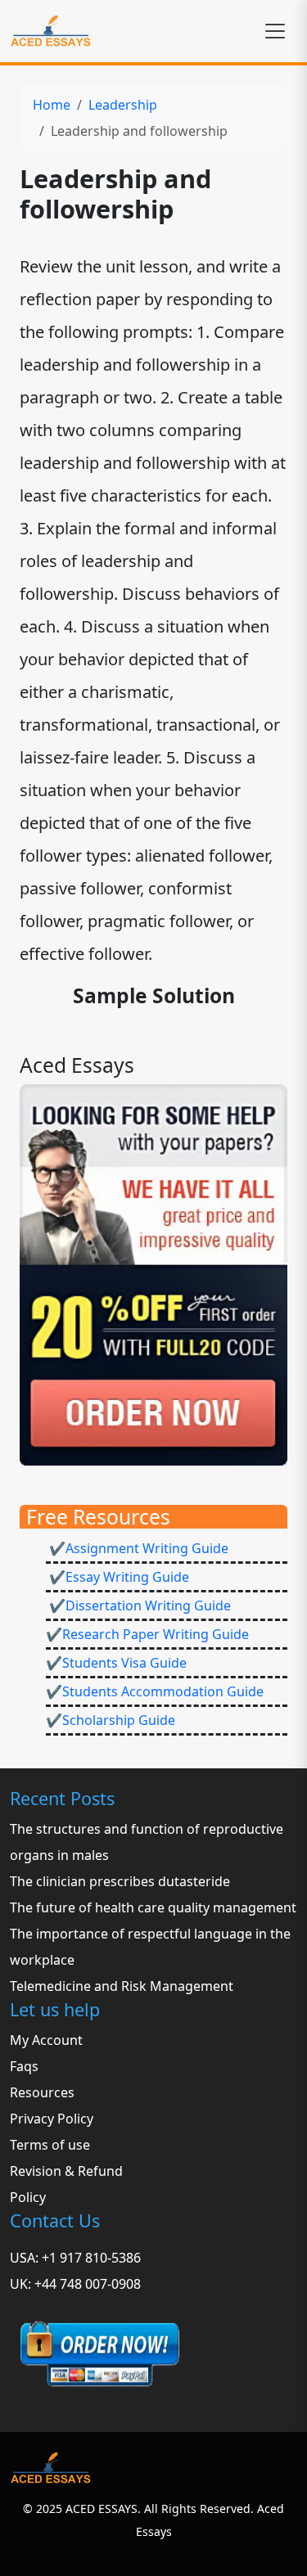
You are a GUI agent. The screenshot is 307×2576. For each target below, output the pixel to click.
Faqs (24, 2066)
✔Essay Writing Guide (117, 1577)
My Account (46, 2040)
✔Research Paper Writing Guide (147, 1634)
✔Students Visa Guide (116, 1663)
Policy (28, 2197)
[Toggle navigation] (275, 31)
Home (52, 105)
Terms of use (50, 2145)
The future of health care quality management (153, 1907)
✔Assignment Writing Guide (137, 1548)
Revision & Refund (66, 2171)
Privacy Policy (52, 2119)
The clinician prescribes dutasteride (120, 1881)
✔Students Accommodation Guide (155, 1691)
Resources (42, 2092)
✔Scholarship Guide (111, 1720)
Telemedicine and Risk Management (122, 1986)
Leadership (123, 105)
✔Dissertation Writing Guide (138, 1605)
